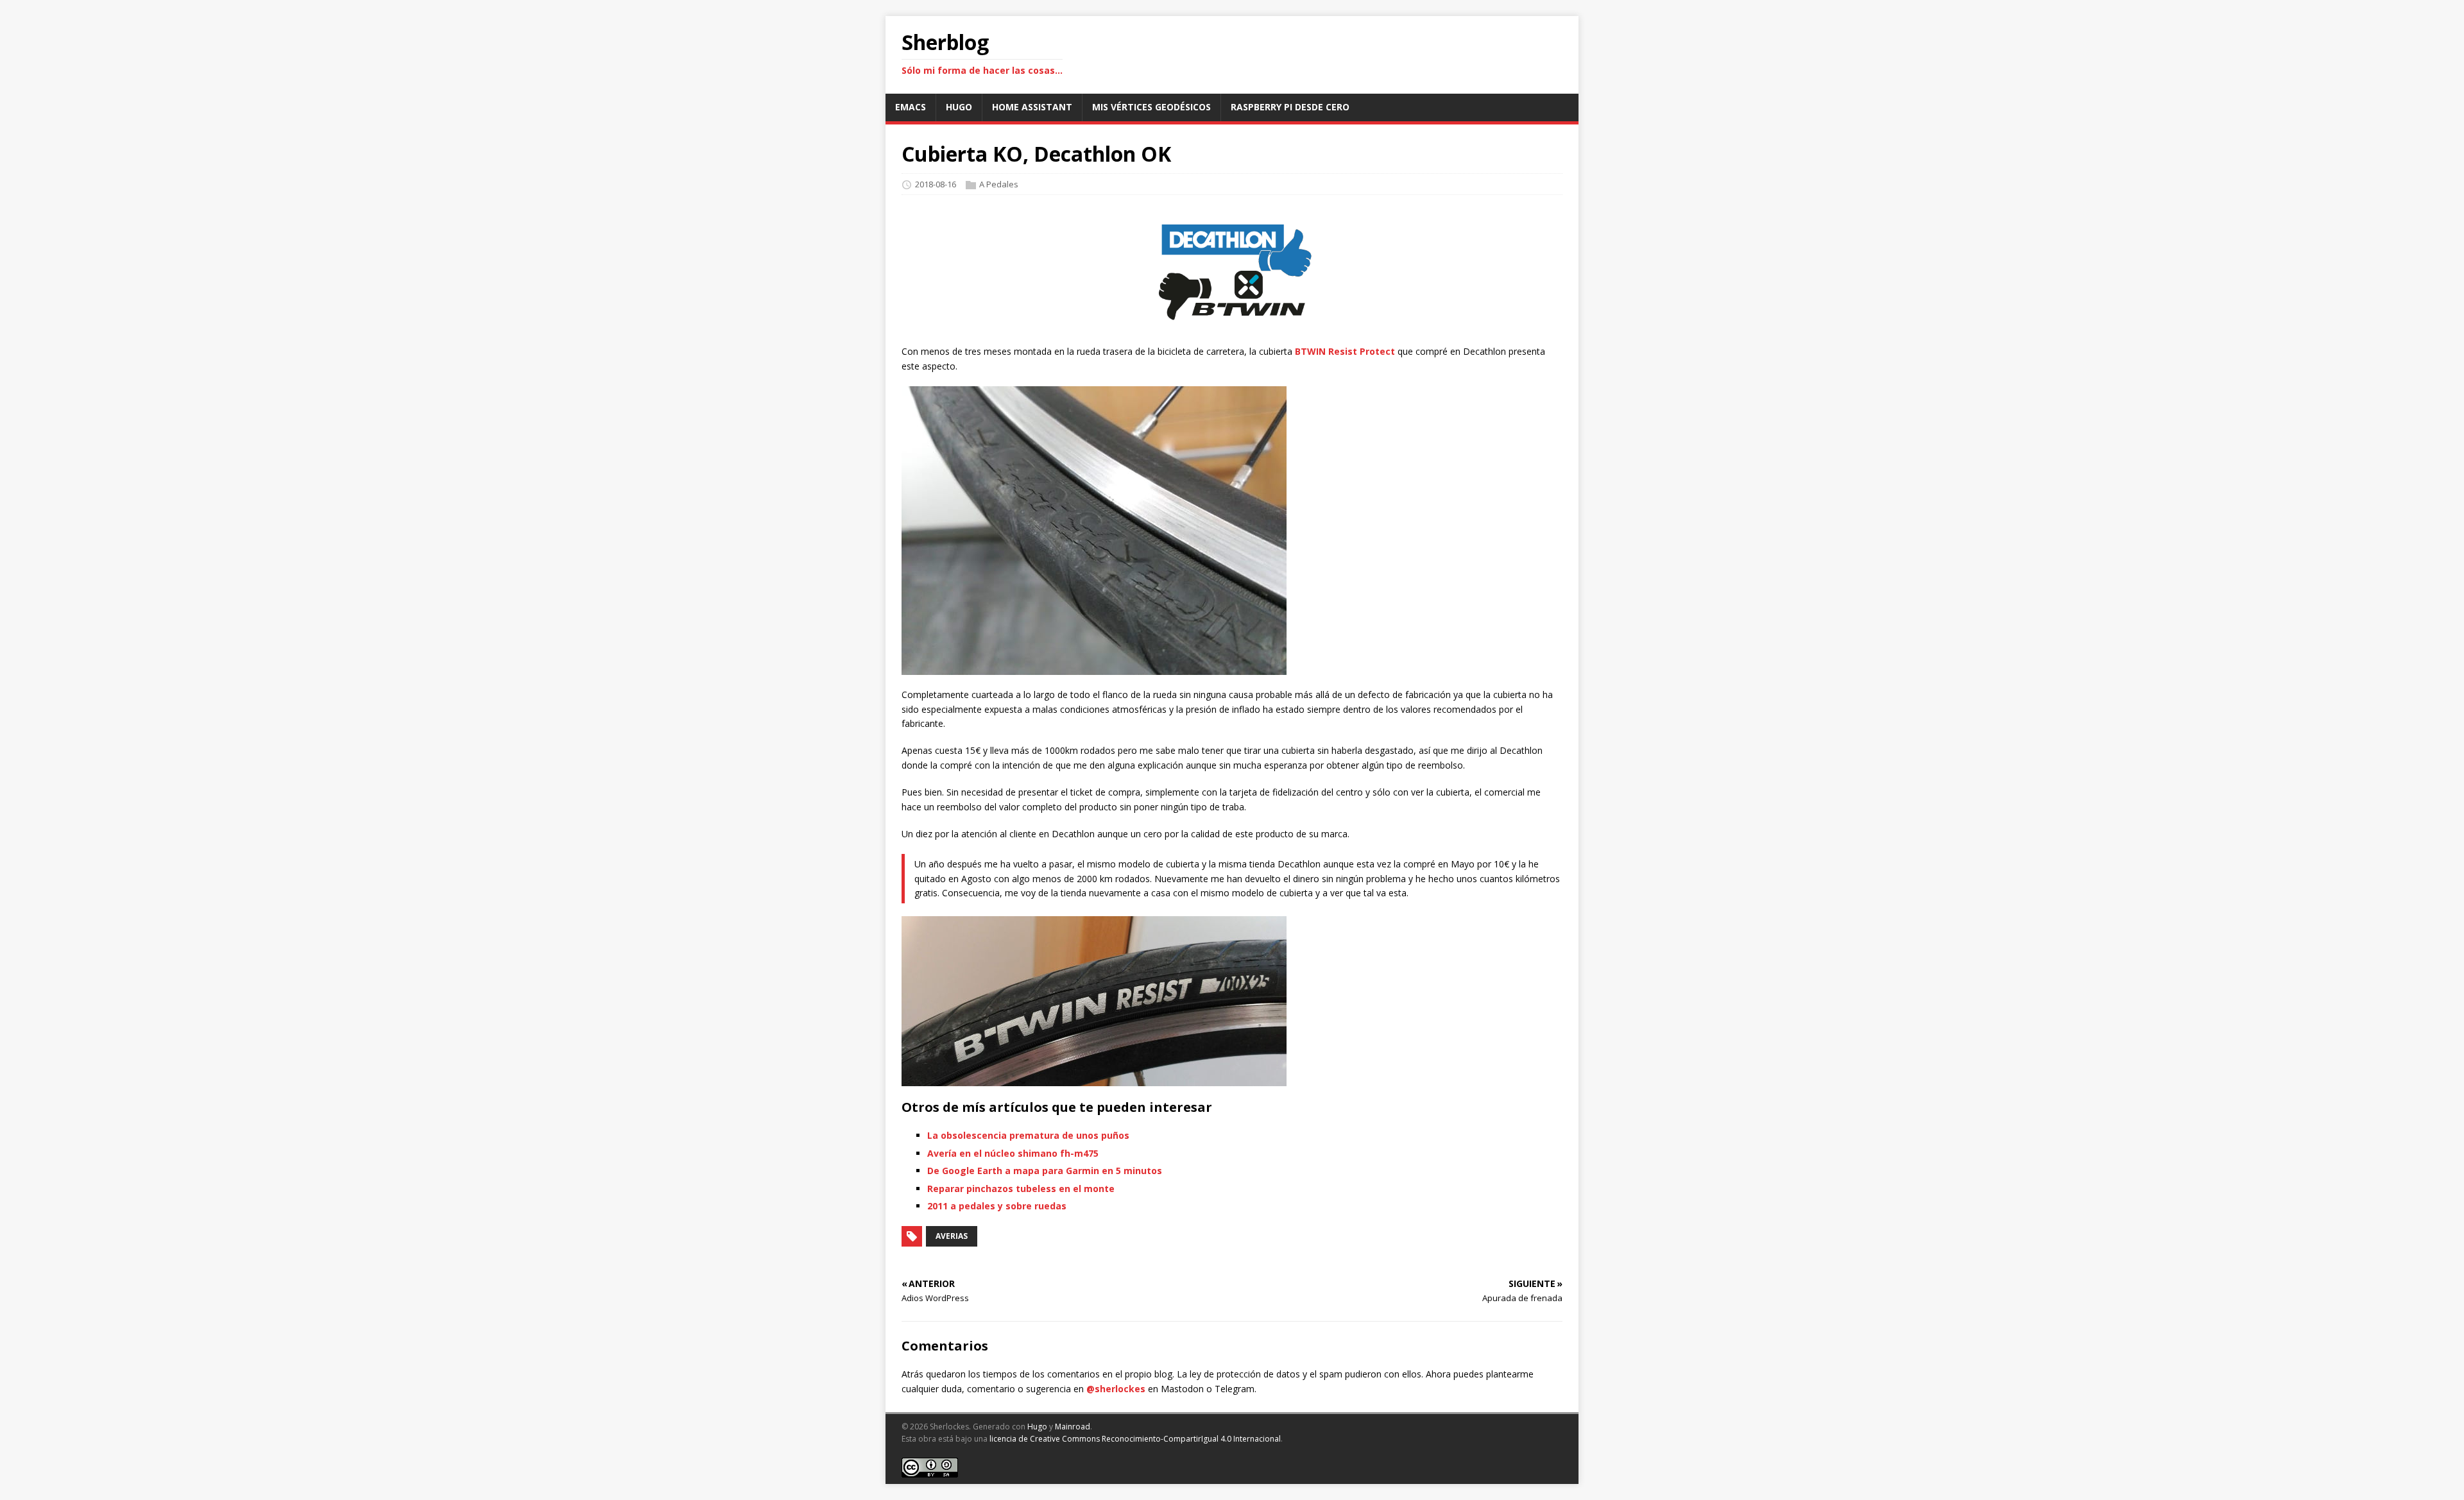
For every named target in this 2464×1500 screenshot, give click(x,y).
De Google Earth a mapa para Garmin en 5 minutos (1045, 1171)
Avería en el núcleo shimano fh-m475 (1013, 1153)
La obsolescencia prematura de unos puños (1028, 1135)
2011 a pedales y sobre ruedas (997, 1206)
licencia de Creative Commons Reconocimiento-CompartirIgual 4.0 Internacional (1135, 1439)
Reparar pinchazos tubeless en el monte (1021, 1189)
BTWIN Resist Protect (1345, 351)
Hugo (1037, 1427)
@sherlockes (1116, 1389)
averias (952, 1236)
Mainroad (1073, 1427)
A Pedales (999, 184)
